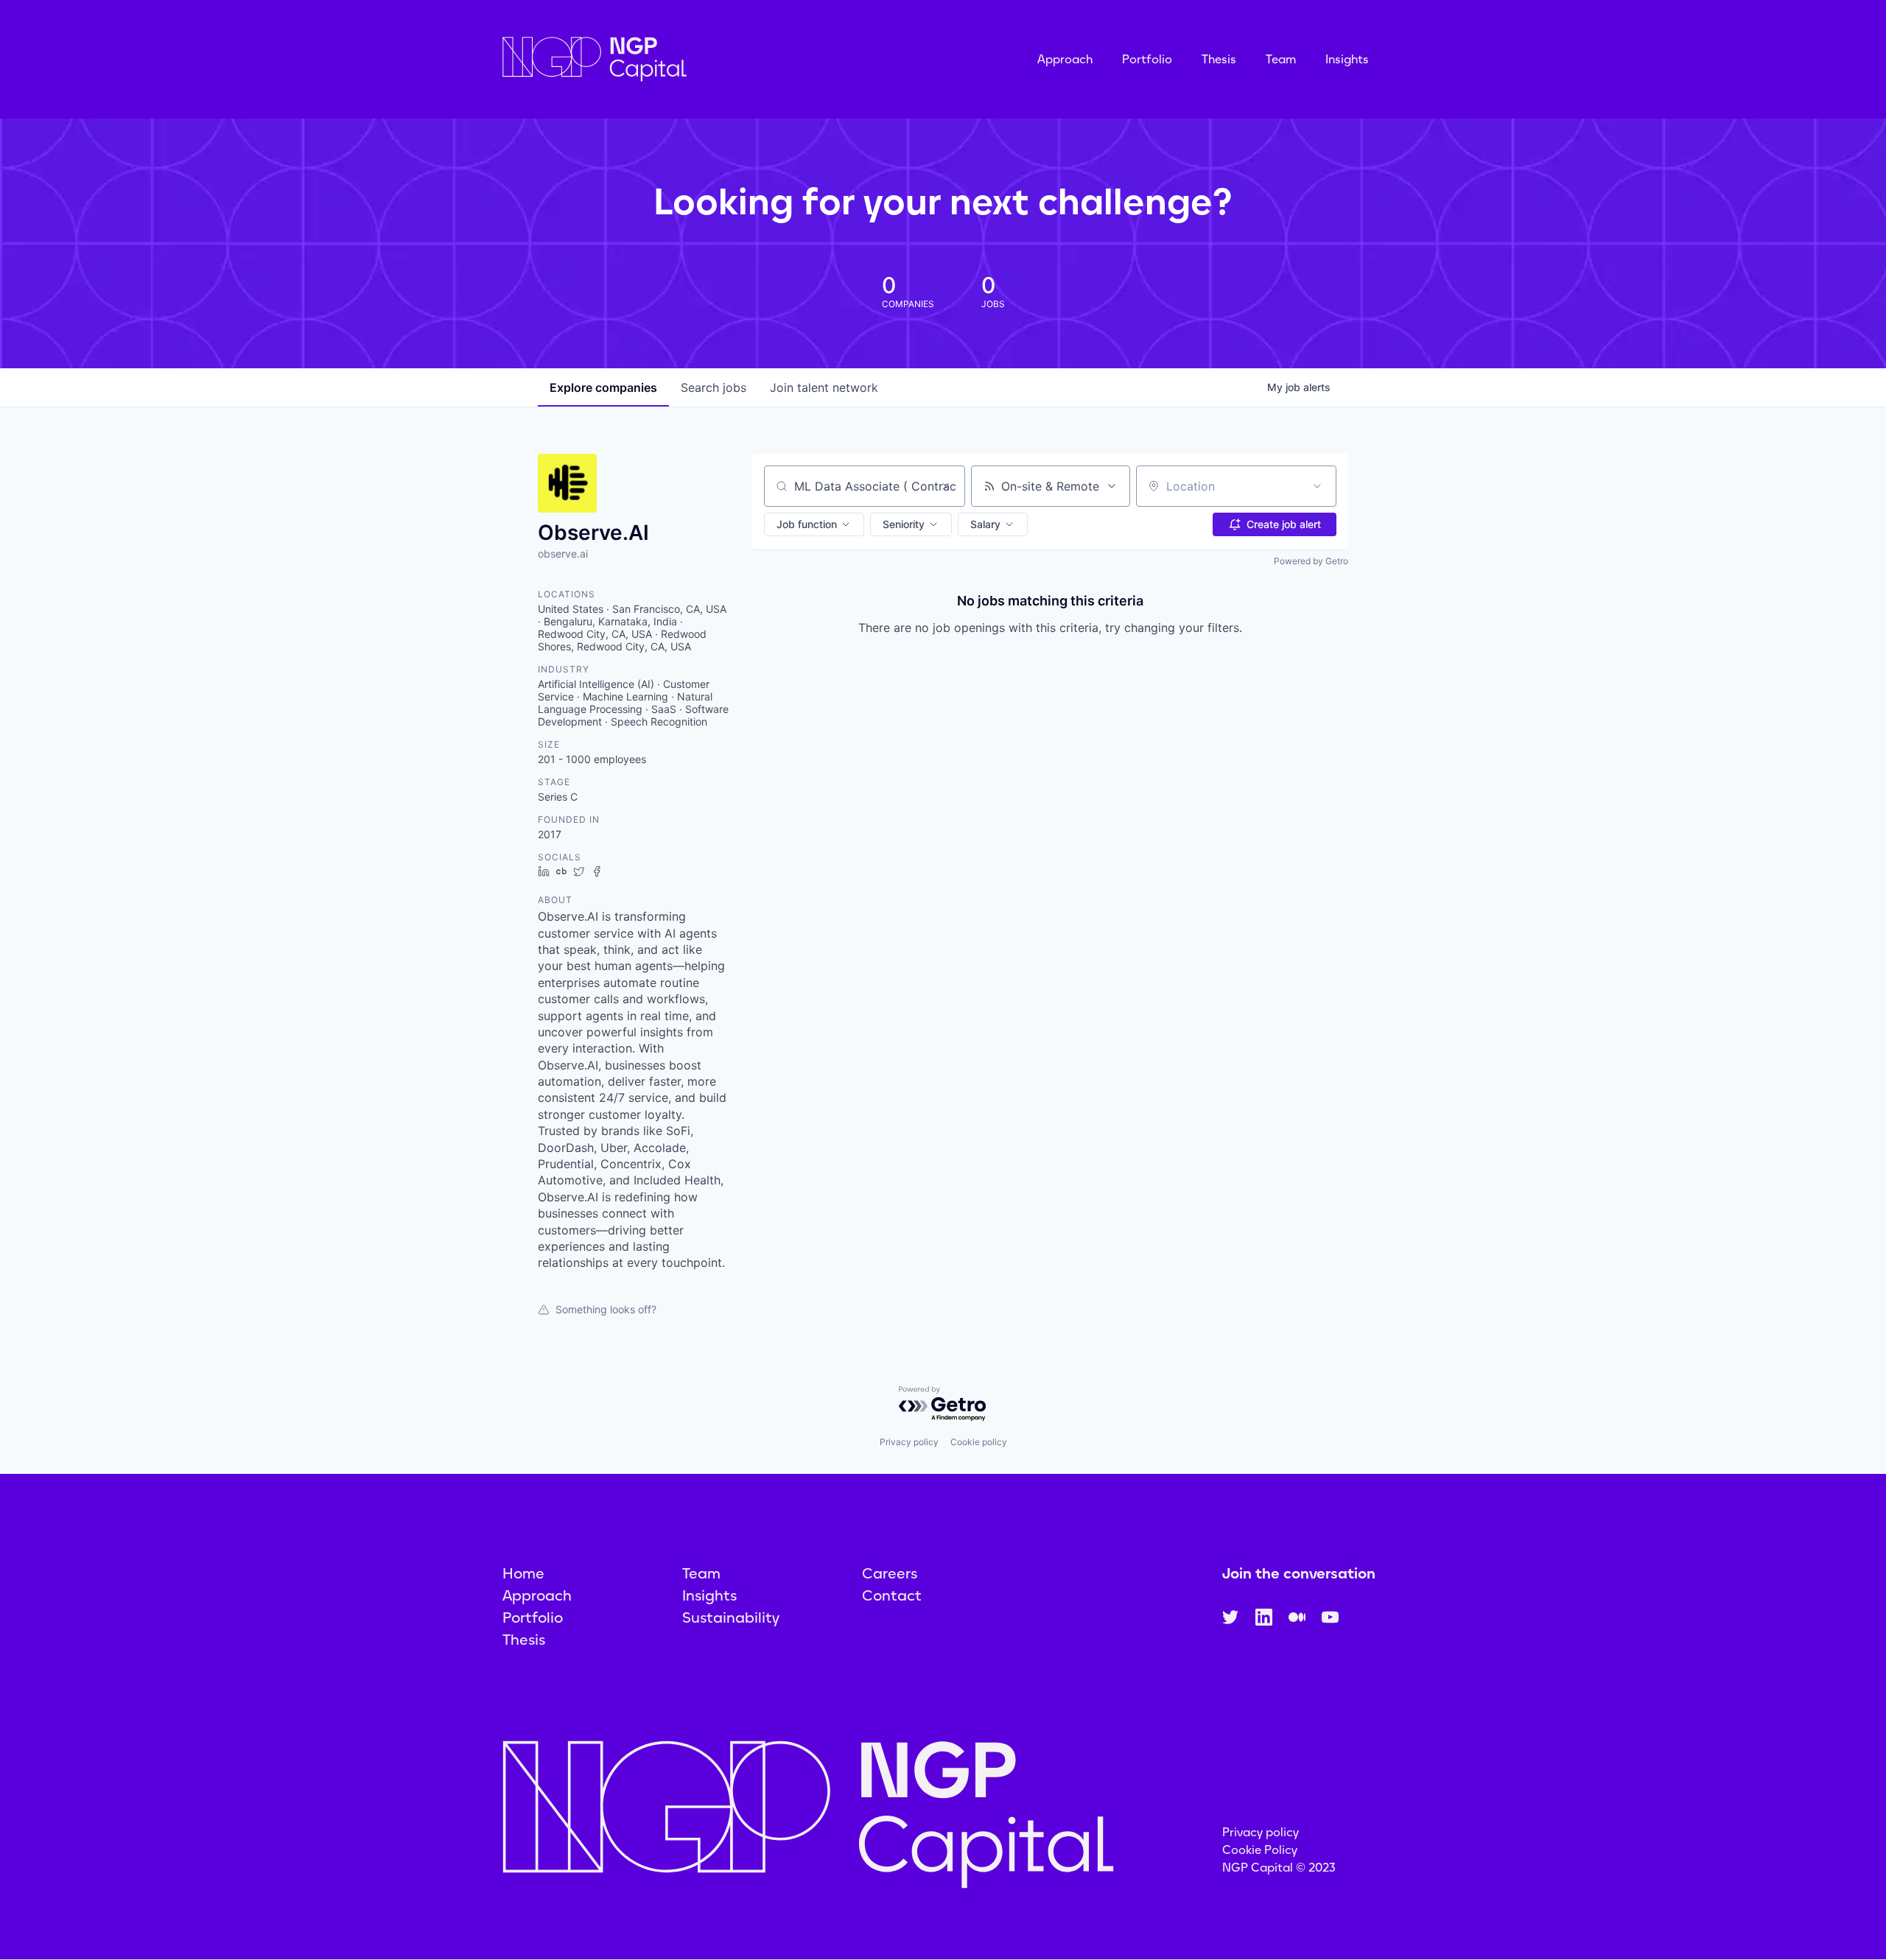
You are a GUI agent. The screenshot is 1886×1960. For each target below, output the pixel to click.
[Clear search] (946, 486)
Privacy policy (909, 1442)
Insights (1347, 59)
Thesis (1219, 59)
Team (1281, 59)
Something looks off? (606, 1309)
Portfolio (1147, 59)
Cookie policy (979, 1442)
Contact (892, 1595)
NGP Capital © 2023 (1279, 1868)
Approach (1065, 59)
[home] (668, 59)
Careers (890, 1573)
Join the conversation (1299, 1573)
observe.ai (563, 554)
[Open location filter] (1317, 486)
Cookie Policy (1260, 1850)
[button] (814, 524)
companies (603, 387)
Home (523, 1573)
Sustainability (731, 1617)
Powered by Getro (1311, 561)
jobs (714, 387)
